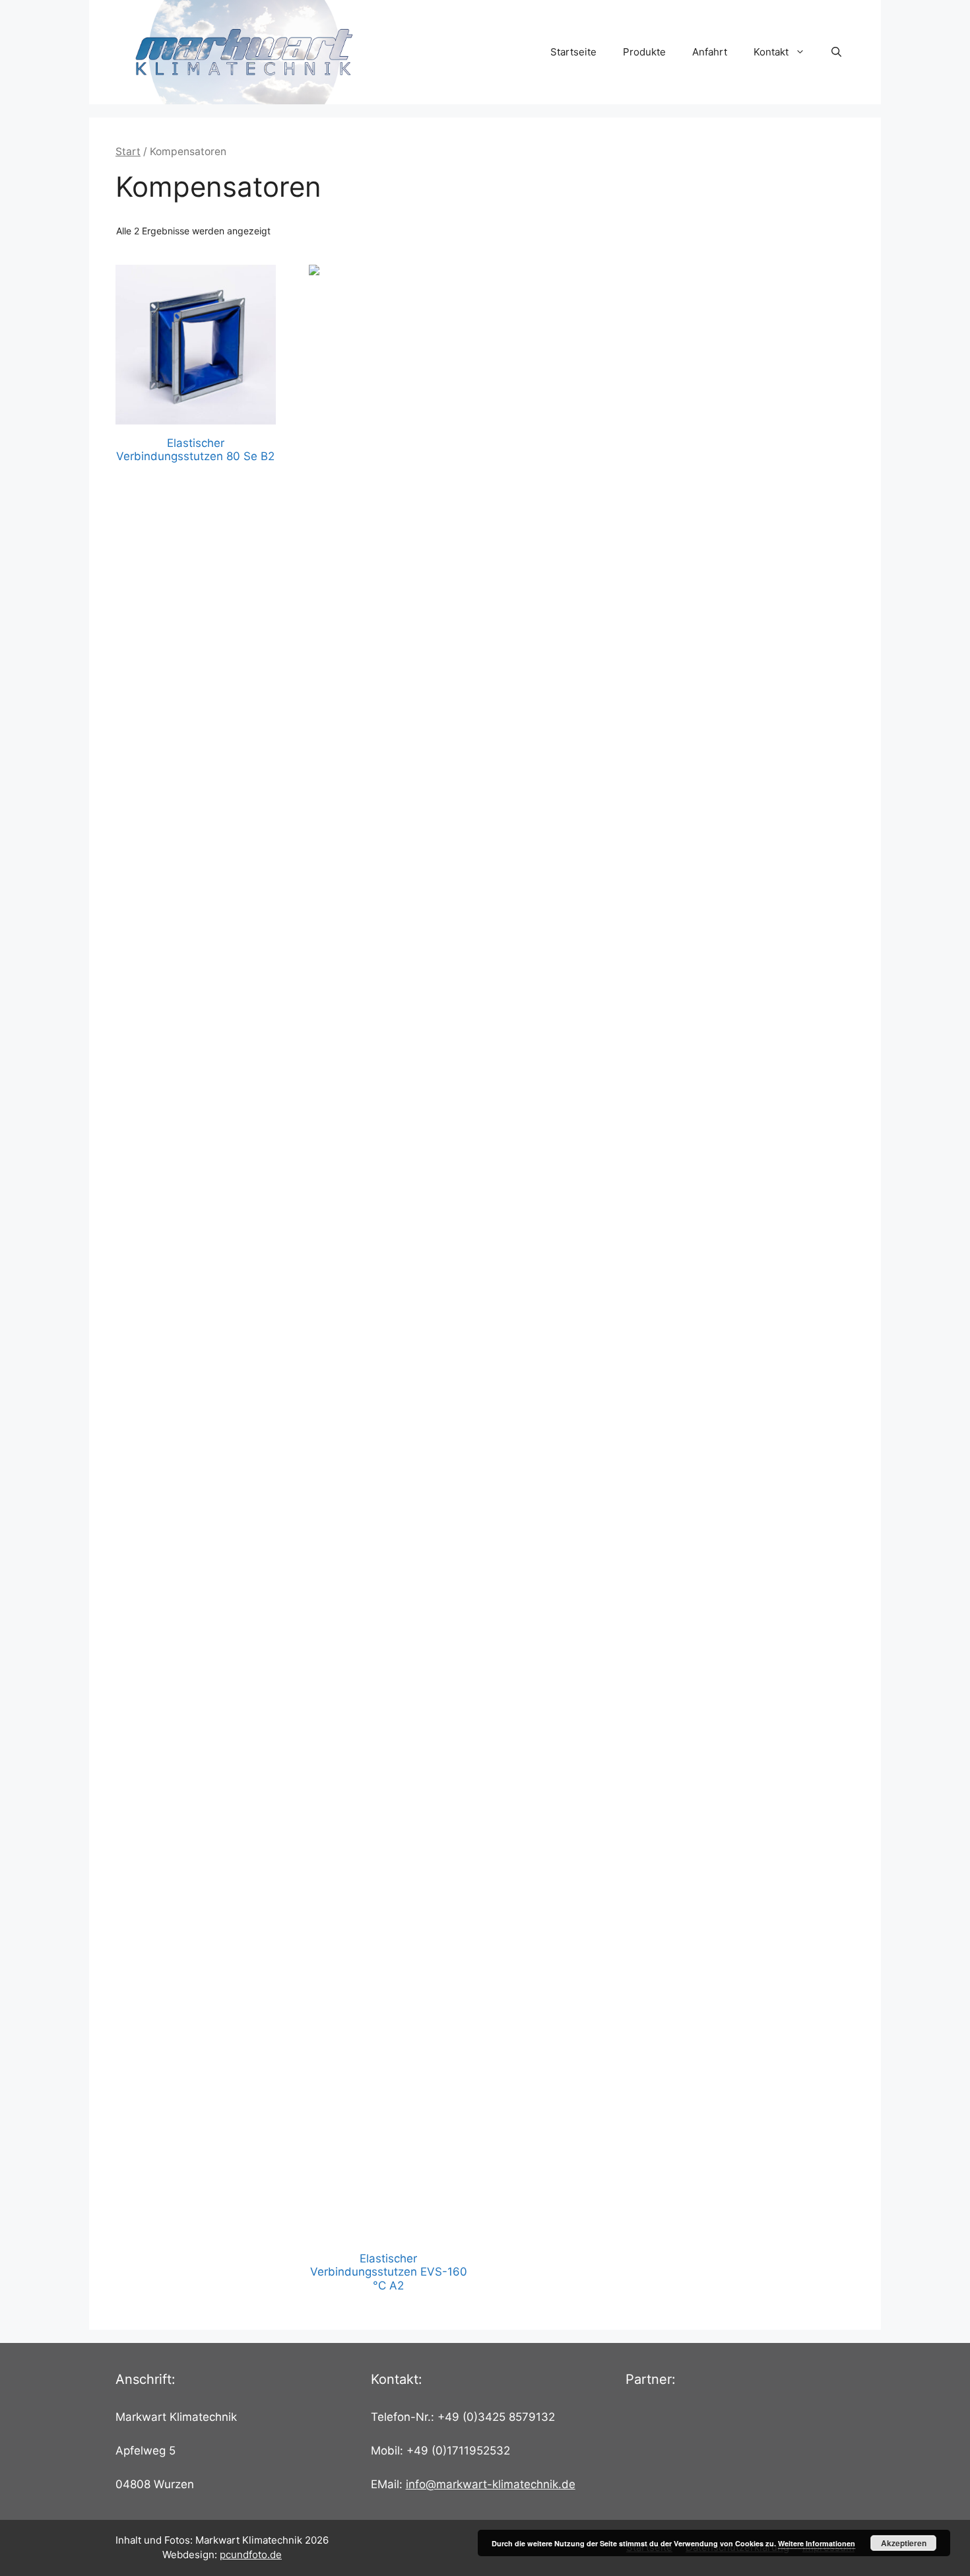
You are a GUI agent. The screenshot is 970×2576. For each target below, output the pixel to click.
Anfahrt (710, 52)
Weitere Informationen (817, 2543)
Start (128, 152)
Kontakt (771, 52)
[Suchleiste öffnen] (836, 52)
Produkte (644, 52)
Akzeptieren (904, 2543)
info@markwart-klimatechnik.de (491, 2484)
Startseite (573, 52)
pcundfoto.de (251, 2555)
